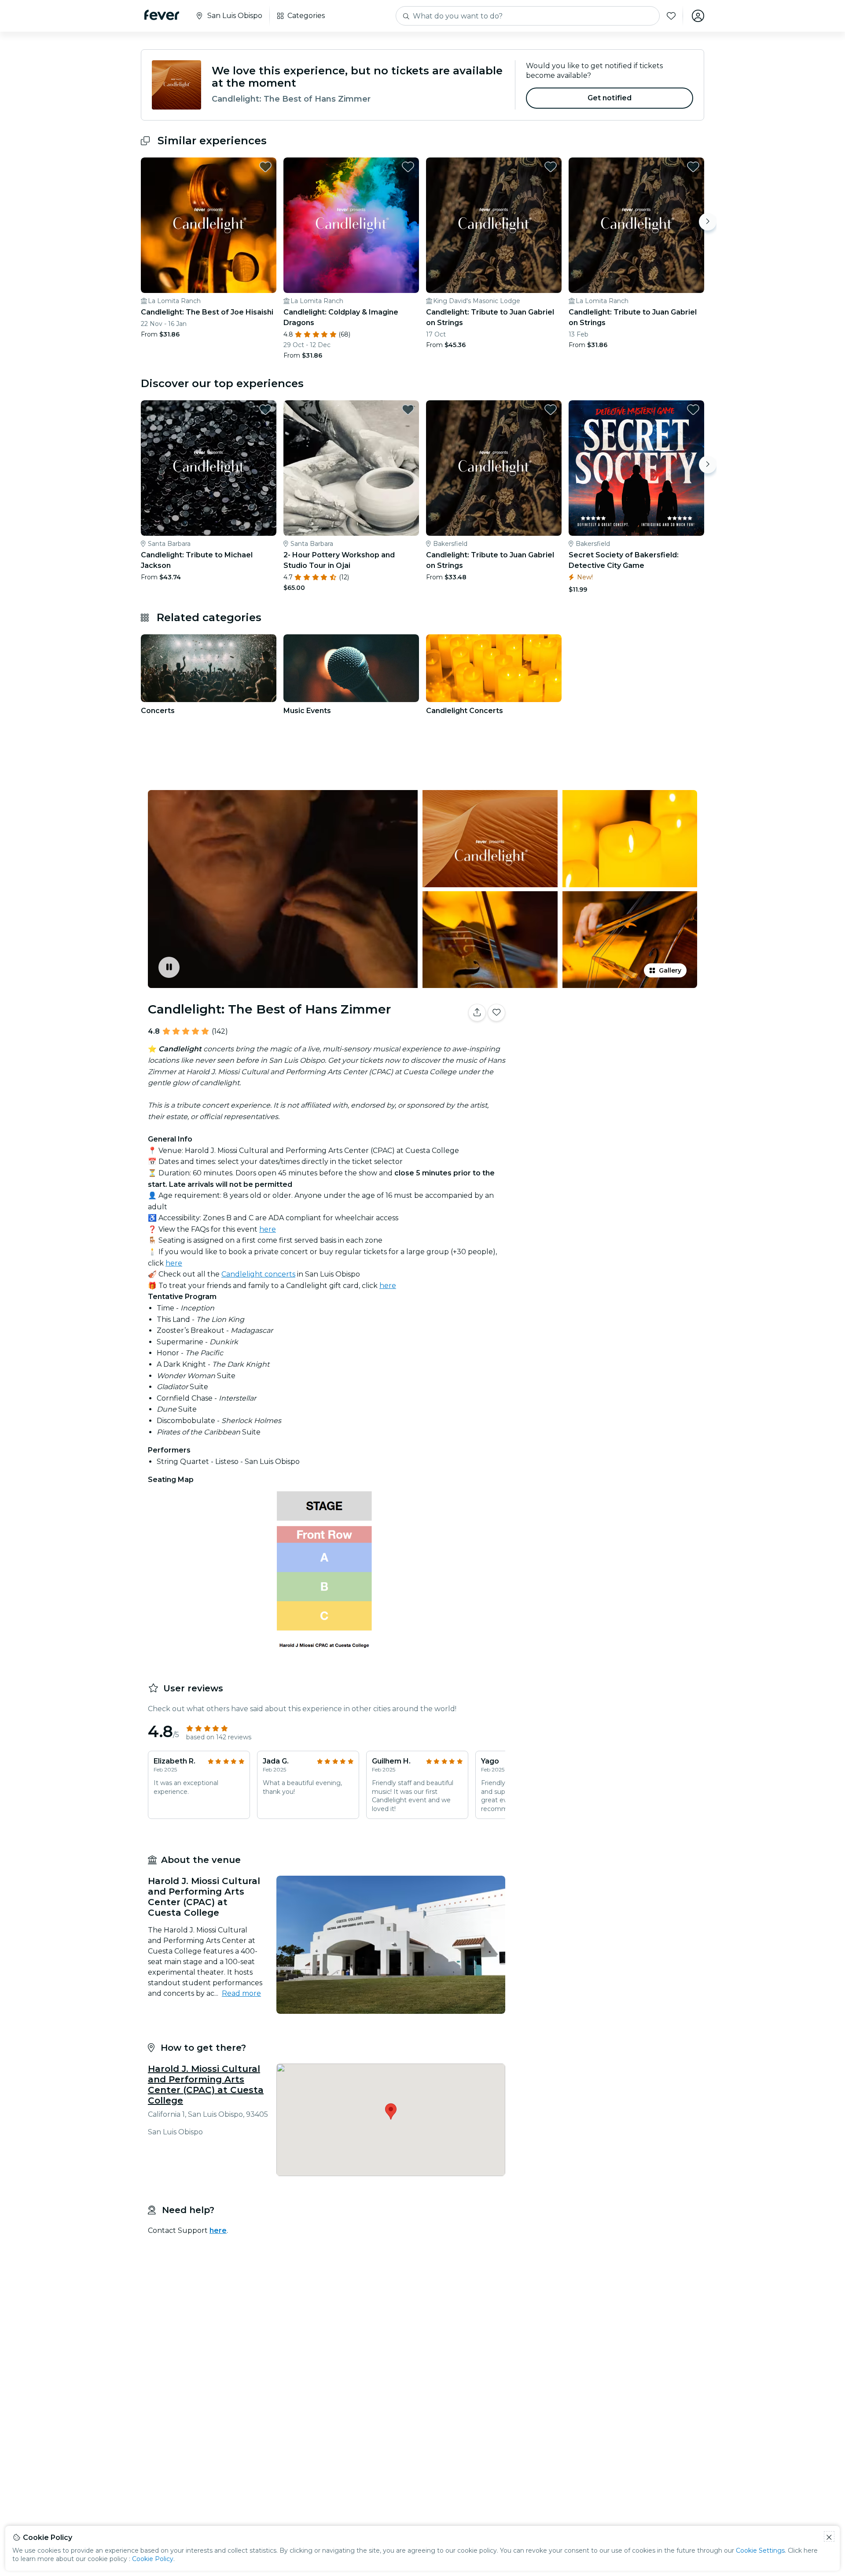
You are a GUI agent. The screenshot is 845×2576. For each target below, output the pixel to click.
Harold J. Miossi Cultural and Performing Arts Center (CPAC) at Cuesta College (206, 2085)
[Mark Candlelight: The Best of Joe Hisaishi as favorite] (265, 167)
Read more (241, 1993)
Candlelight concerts (258, 1274)
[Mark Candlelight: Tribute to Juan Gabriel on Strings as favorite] (551, 167)
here (268, 1229)
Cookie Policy (153, 2559)
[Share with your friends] (477, 1013)
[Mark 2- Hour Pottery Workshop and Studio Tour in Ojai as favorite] (408, 410)
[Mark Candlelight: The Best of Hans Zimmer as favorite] (496, 1013)
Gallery (670, 970)
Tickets (606, 1040)
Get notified (610, 98)
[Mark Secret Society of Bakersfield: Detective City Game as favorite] (693, 410)
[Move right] (708, 222)
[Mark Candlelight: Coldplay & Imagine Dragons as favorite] (408, 167)
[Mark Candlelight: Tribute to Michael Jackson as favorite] (265, 410)
